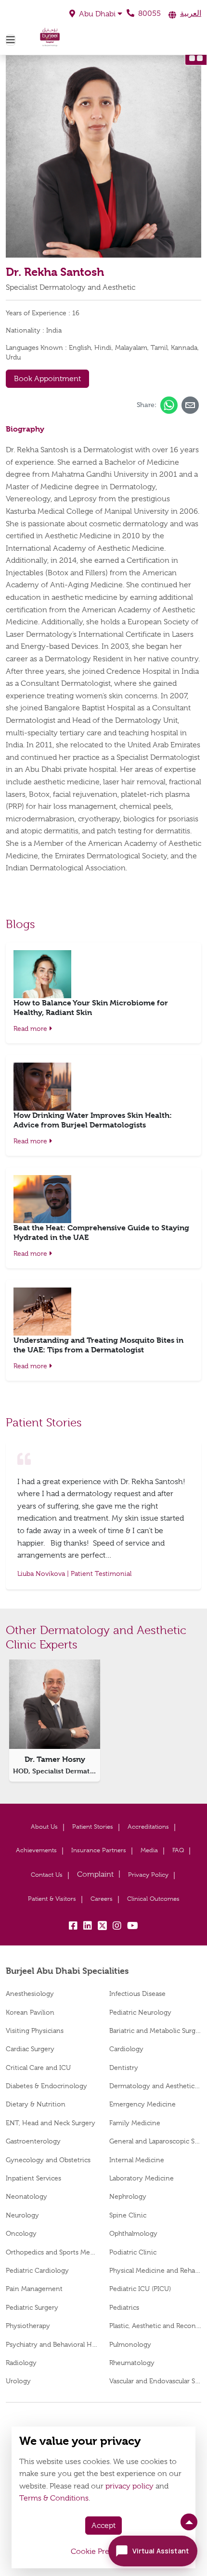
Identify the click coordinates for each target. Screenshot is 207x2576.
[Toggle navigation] (11, 40)
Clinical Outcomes (153, 1899)
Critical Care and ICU (38, 2068)
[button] (96, 14)
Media (149, 1850)
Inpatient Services (33, 2178)
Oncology (21, 2233)
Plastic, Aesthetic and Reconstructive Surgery (155, 2326)
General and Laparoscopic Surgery (155, 2141)
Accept (103, 2526)
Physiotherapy (28, 2326)
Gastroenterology (33, 2141)
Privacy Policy (148, 1875)
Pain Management (34, 2289)
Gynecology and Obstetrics (48, 2160)
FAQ (178, 1850)
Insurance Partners (99, 1850)
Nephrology (128, 2196)
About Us (44, 1827)
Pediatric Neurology (140, 2012)
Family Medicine (135, 2123)
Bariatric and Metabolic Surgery (155, 2031)
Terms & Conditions (54, 2498)
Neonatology (26, 2196)
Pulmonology (130, 2344)
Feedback (95, 1875)
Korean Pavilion (30, 2012)
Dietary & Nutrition (36, 2104)
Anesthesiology (30, 1994)
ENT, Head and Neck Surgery (51, 2123)
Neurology (22, 2215)
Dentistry (124, 2068)
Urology (18, 2381)
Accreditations (148, 1827)
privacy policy (129, 2486)
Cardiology (126, 2049)
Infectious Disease (137, 1994)
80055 (149, 13)
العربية (191, 13)
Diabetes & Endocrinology (46, 2086)
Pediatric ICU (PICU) (140, 2289)
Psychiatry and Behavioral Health (52, 2344)
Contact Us (47, 1875)
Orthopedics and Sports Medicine (52, 2252)
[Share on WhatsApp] (169, 405)
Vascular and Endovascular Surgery (155, 2381)
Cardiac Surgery (30, 2049)
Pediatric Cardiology (37, 2270)
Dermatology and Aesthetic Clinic (155, 2086)
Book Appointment (47, 379)
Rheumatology (132, 2363)
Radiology (21, 2363)
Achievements (36, 1850)
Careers (102, 1899)
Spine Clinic (128, 2215)
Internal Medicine (137, 2160)
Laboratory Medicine (142, 2178)
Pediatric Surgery (32, 2307)
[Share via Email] (190, 405)
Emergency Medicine (142, 2104)
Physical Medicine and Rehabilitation (155, 2270)
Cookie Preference (103, 2551)
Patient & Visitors (52, 1899)
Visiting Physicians (35, 2031)
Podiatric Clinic (133, 2252)
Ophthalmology (133, 2233)
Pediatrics (124, 2307)
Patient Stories (93, 1827)
